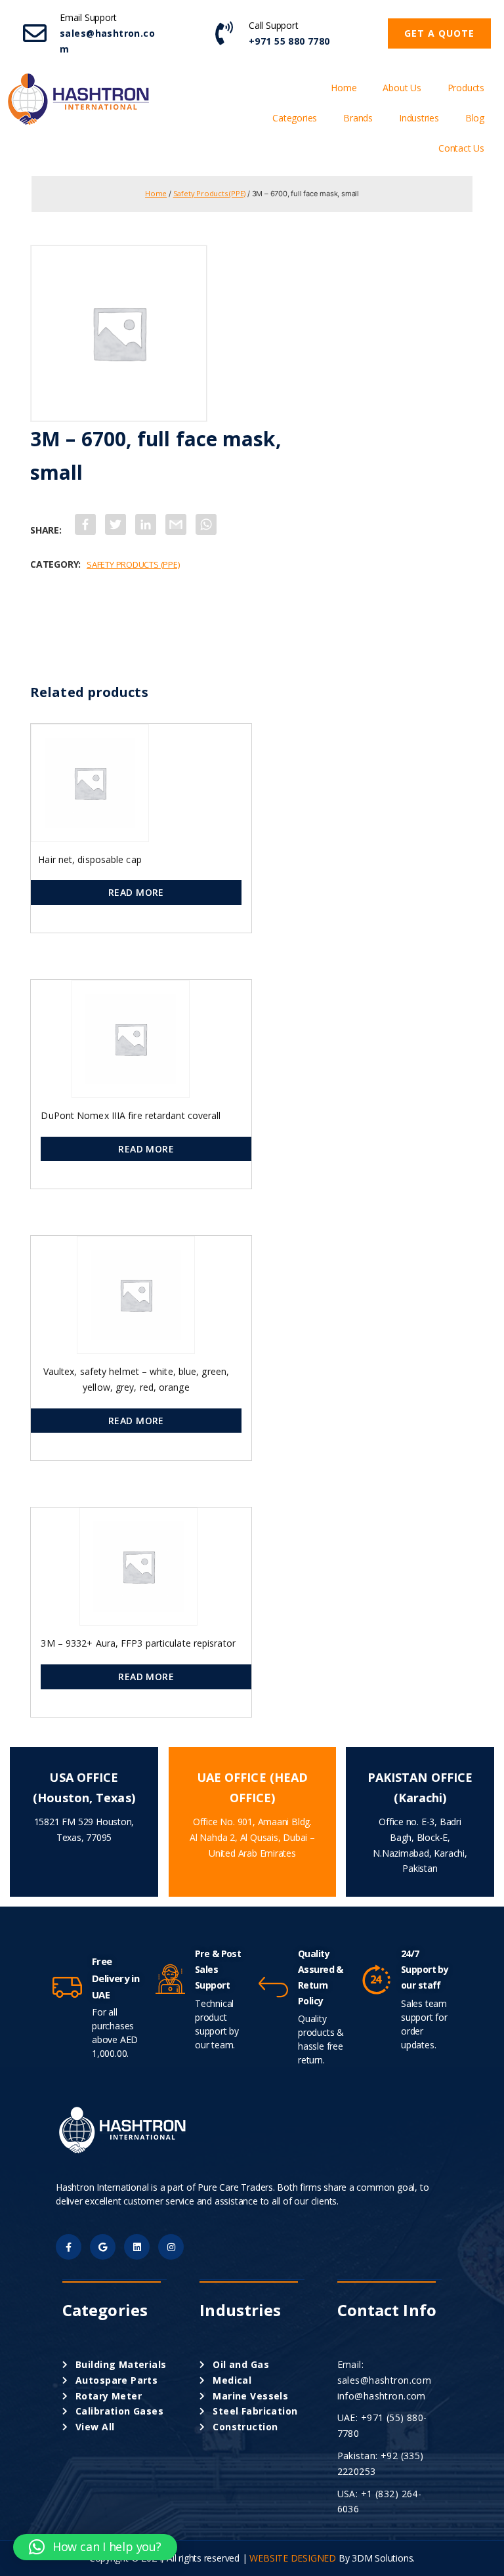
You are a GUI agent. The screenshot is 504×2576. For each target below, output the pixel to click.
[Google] (103, 2247)
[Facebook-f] (69, 2247)
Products (466, 88)
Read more (136, 892)
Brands (358, 118)
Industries (419, 118)
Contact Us (461, 148)
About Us (402, 88)
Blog (475, 118)
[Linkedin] (137, 2247)
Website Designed (293, 2558)
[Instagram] (171, 2247)
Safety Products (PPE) (210, 193)
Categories (295, 118)
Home (344, 88)
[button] (439, 33)
